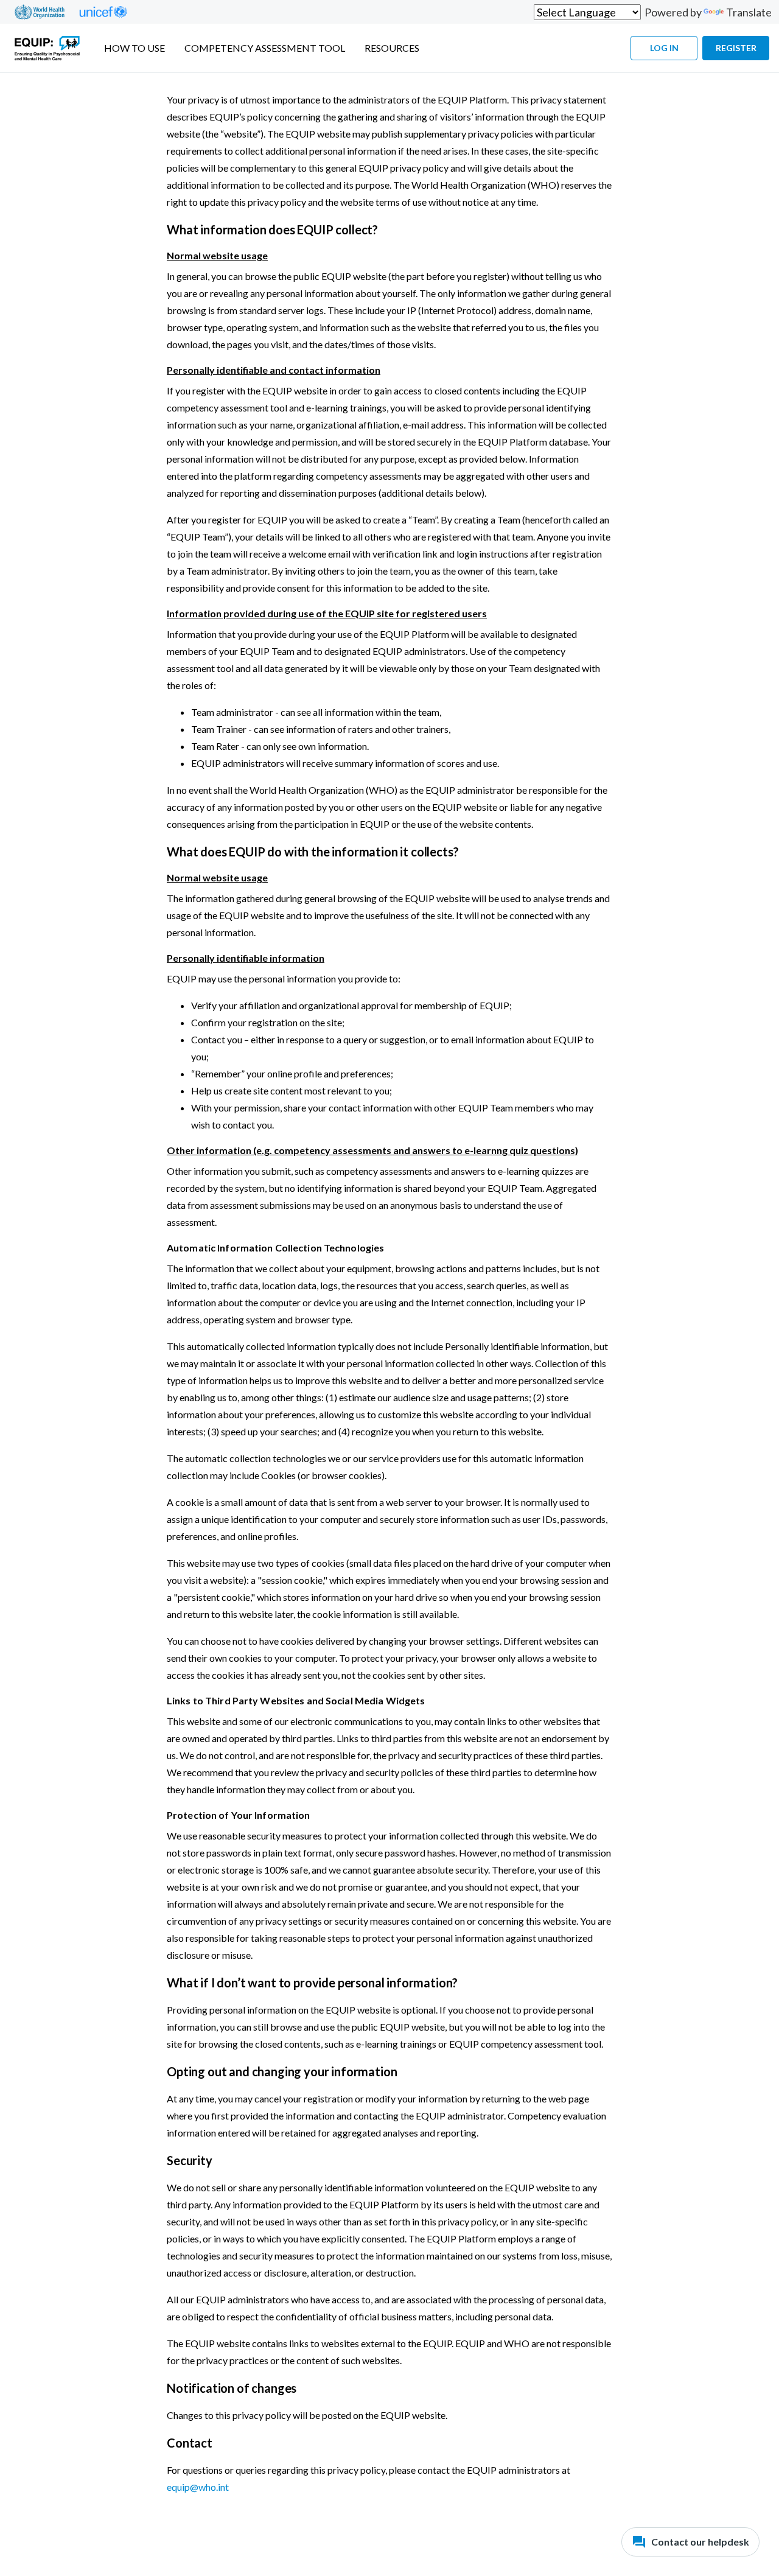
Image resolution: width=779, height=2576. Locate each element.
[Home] (47, 48)
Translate (749, 12)
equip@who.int (198, 2487)
